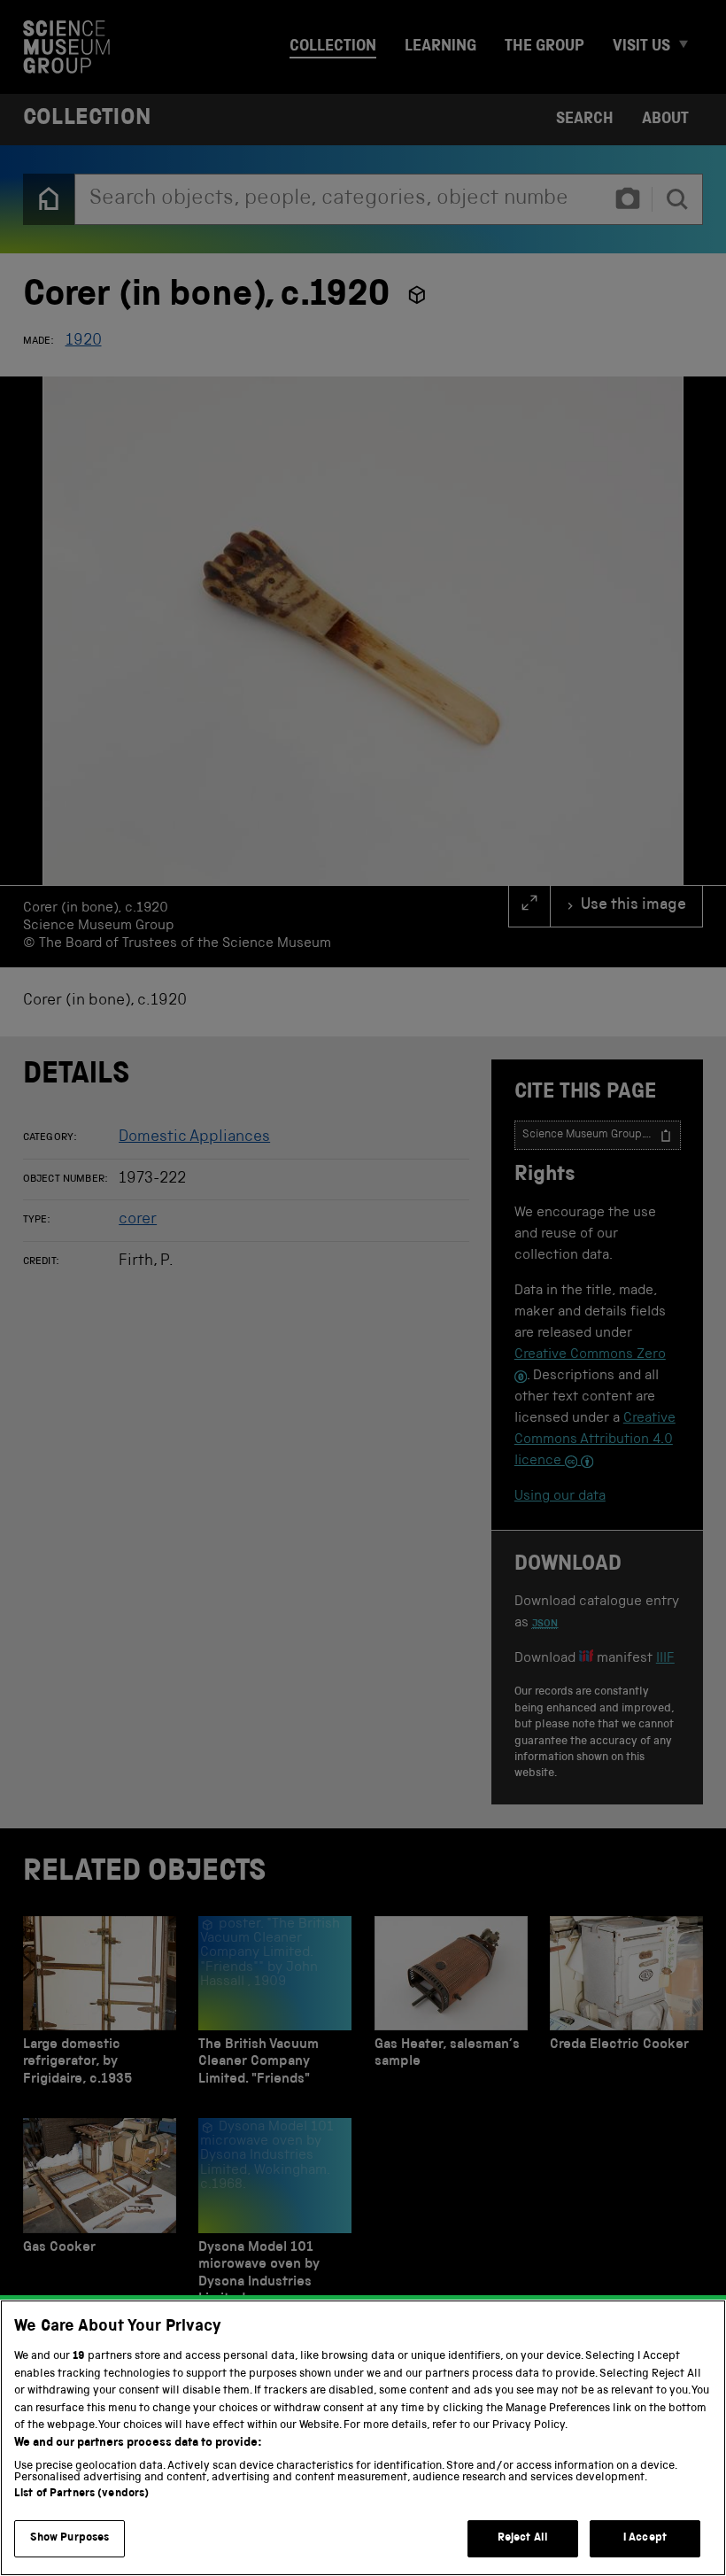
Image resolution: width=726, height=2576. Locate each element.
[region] (363, 2438)
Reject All (523, 2538)
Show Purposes (70, 2538)
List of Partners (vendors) (81, 2494)
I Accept (645, 2538)
